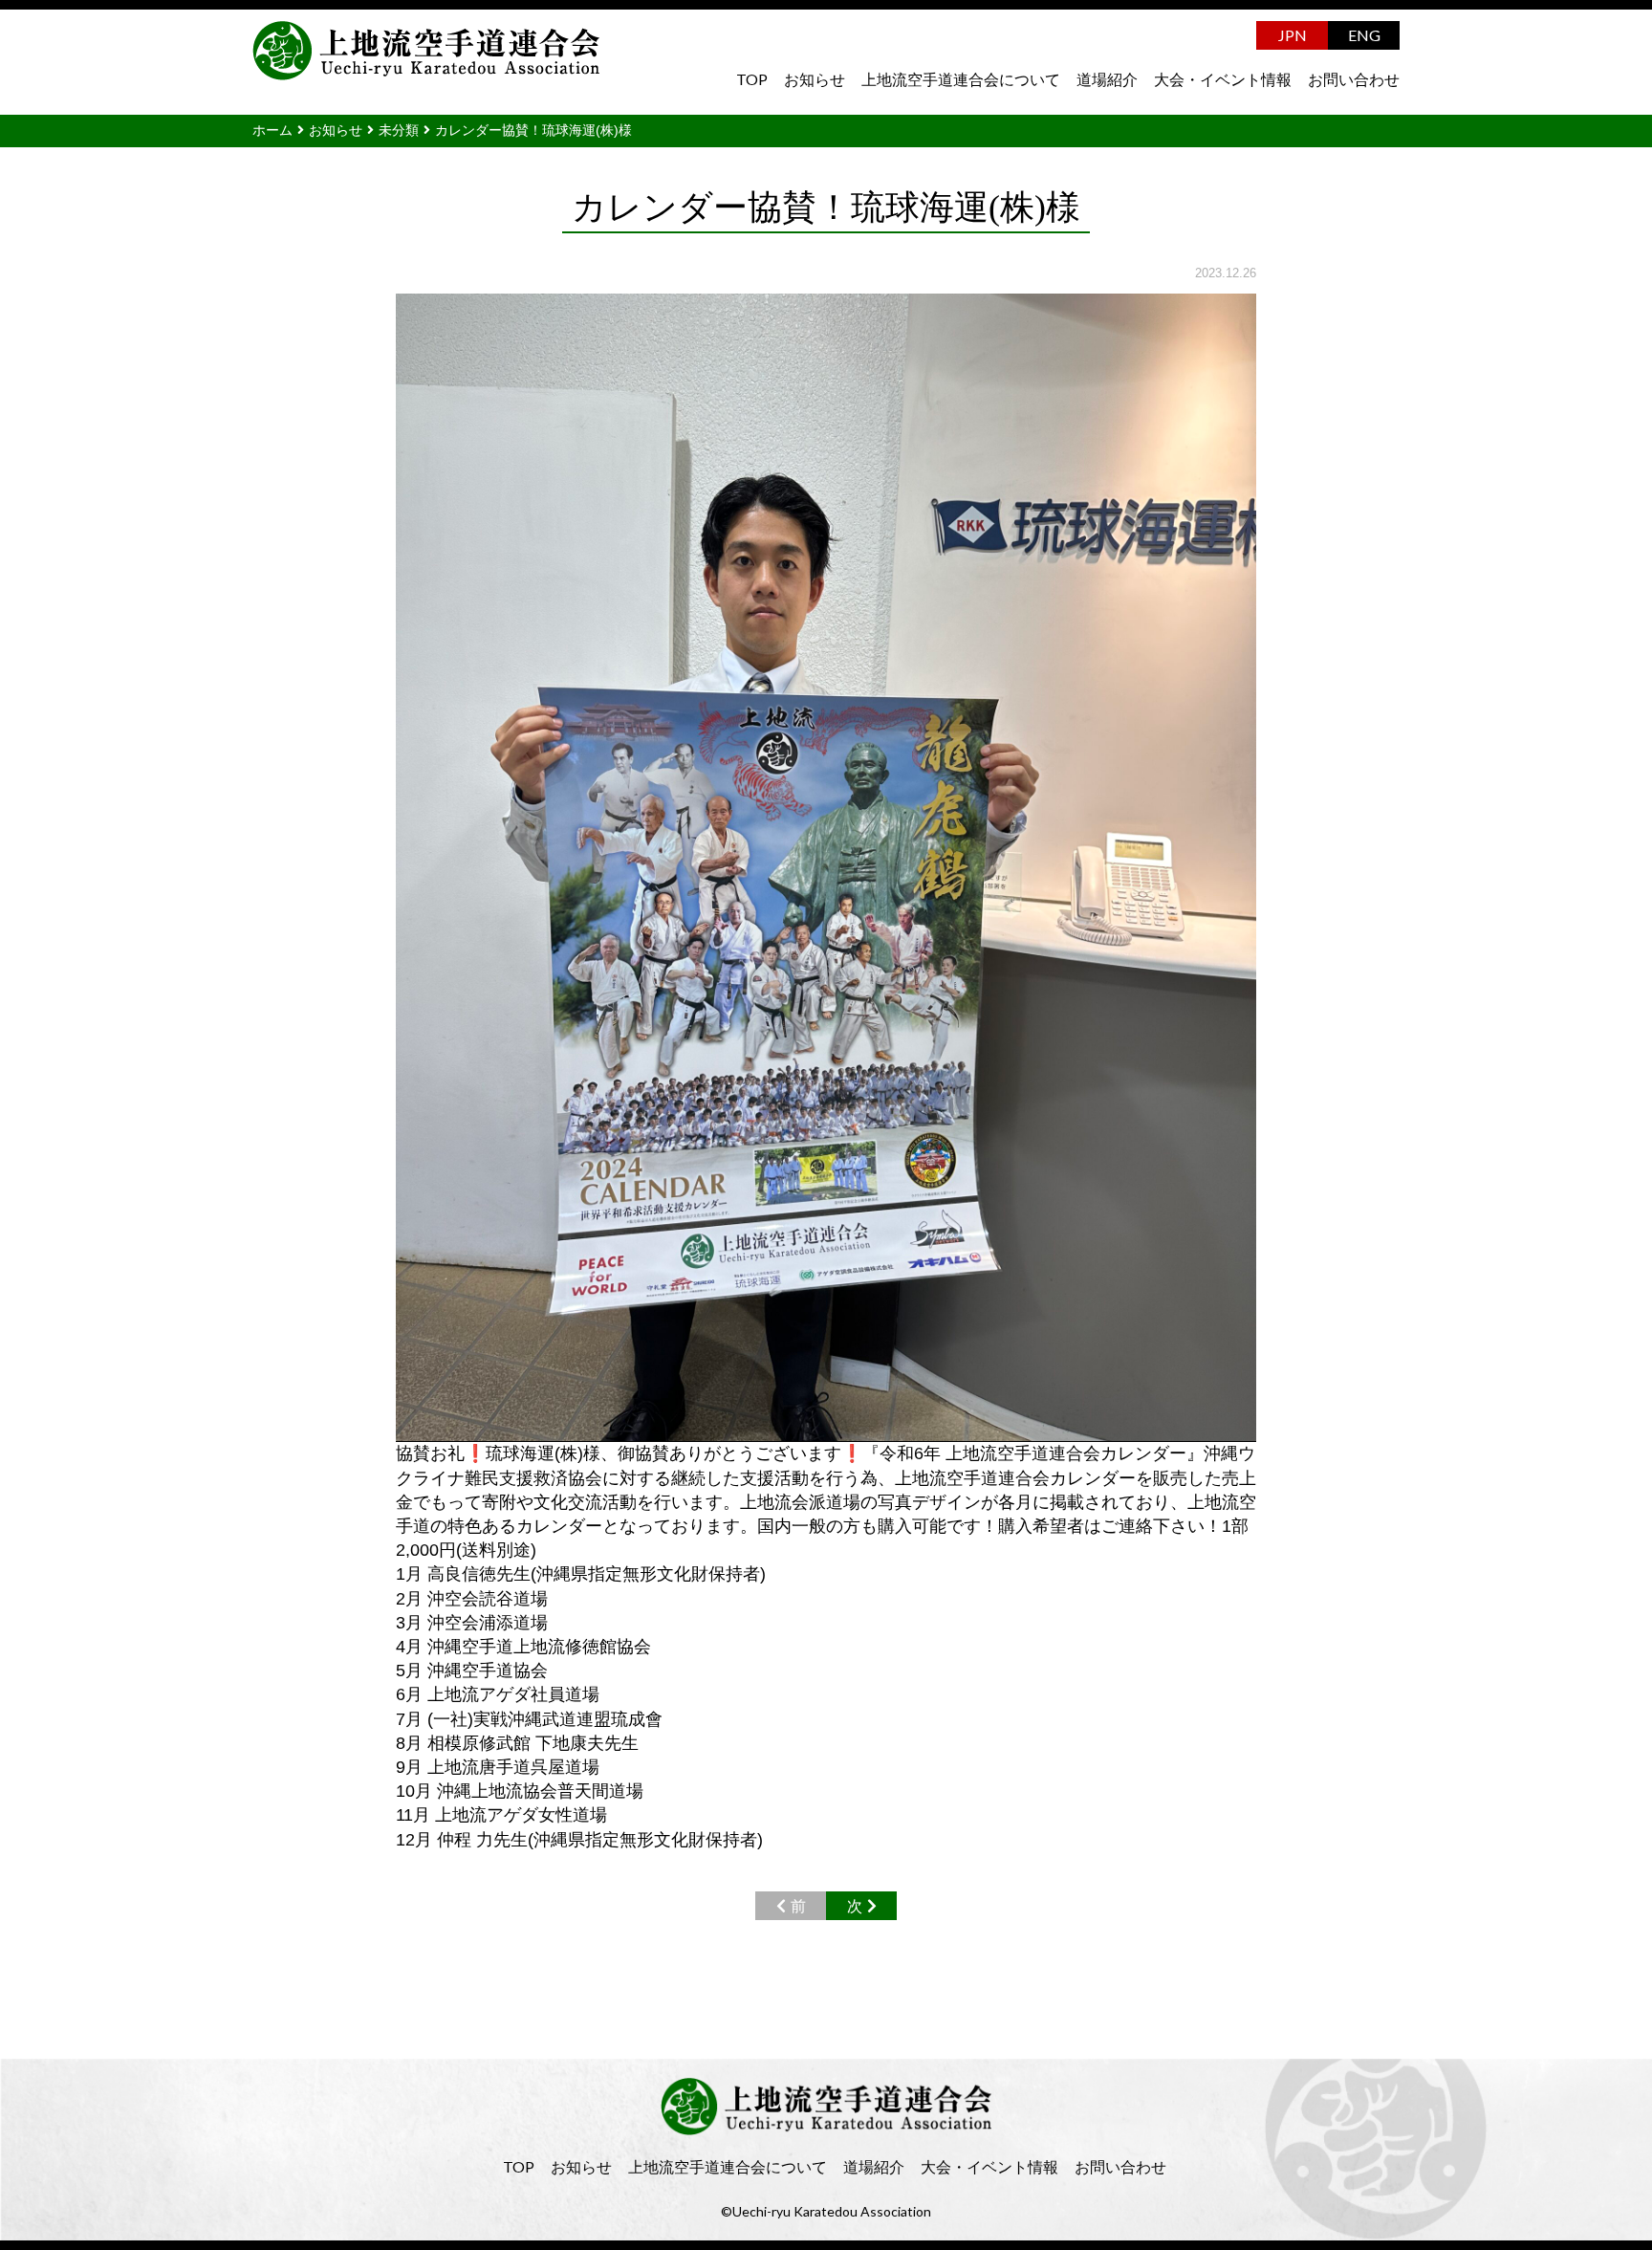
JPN (1293, 35)
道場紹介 (1107, 79)
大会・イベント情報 (1223, 79)
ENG (1364, 35)
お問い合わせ (1354, 79)
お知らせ (815, 79)
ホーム (272, 130)
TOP (752, 79)
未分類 (399, 130)
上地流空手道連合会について (961, 79)
